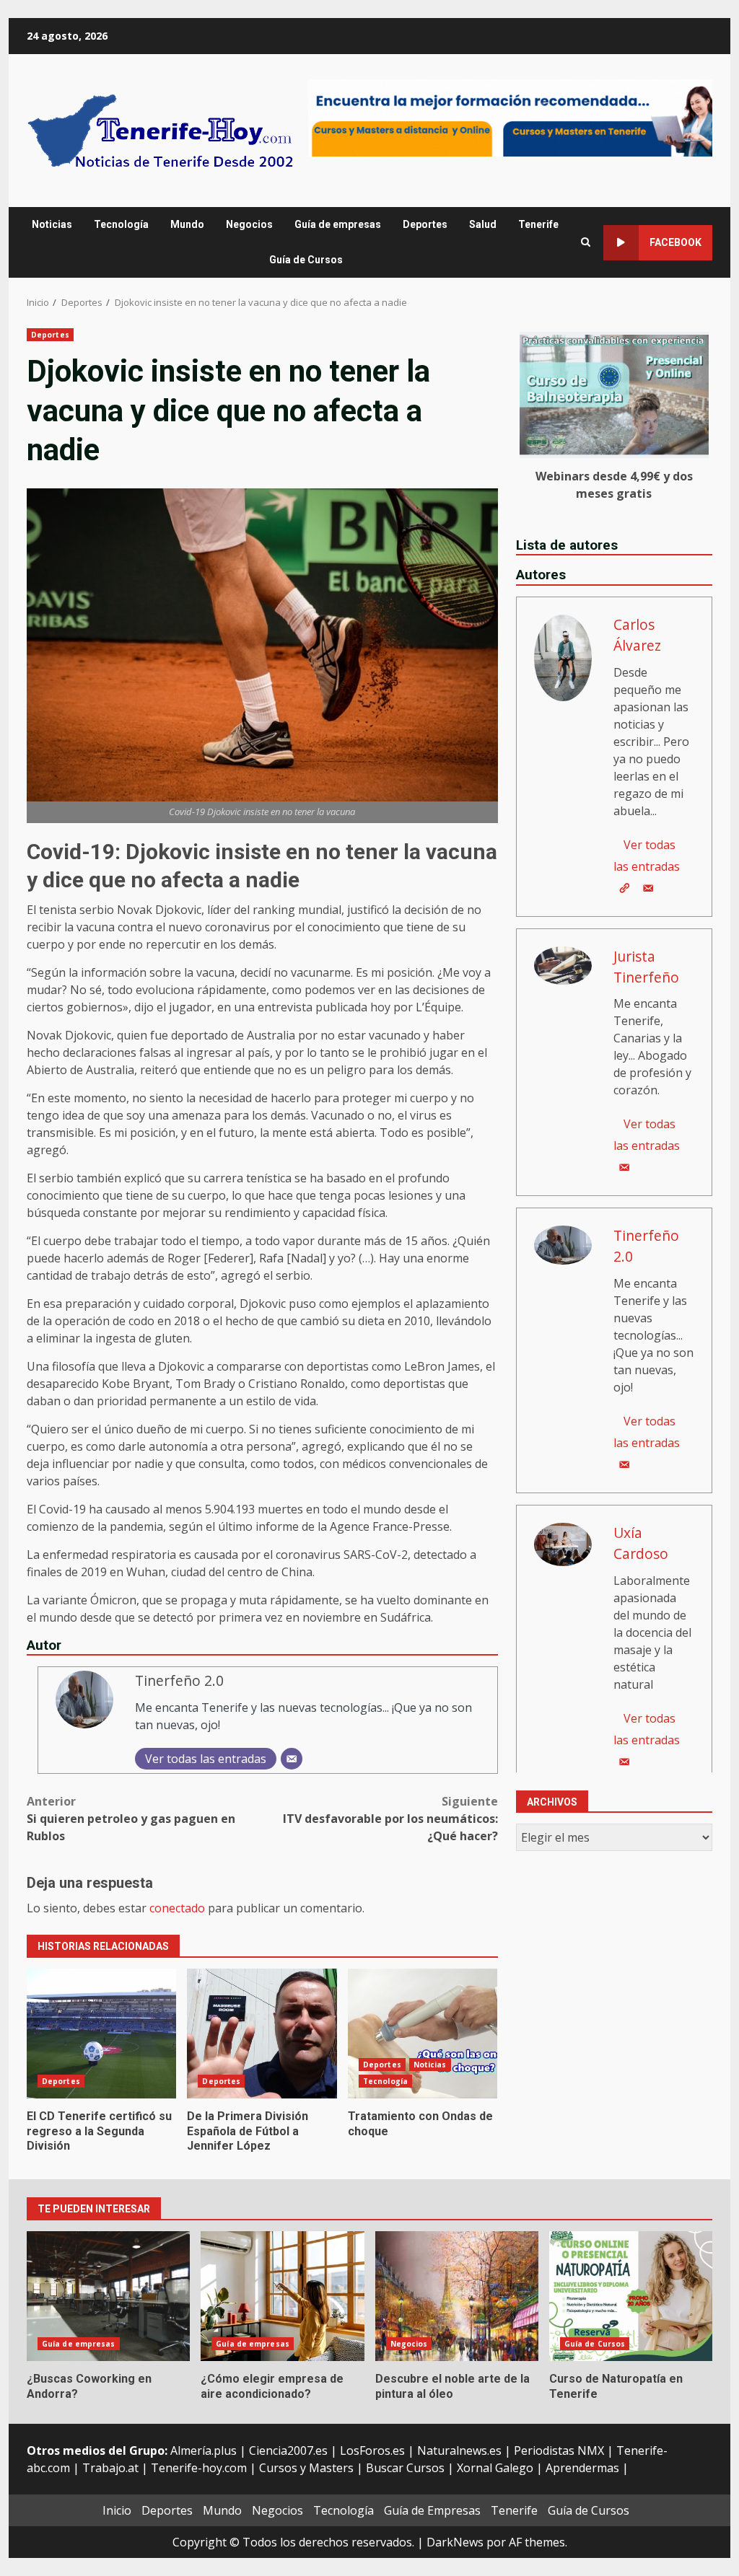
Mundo (187, 224)
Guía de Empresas (432, 2510)
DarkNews (455, 2542)
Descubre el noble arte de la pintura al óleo (457, 2296)
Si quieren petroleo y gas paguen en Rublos (131, 1819)
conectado (177, 1908)
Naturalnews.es (459, 2450)
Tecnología (121, 224)
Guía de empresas (338, 224)
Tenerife (538, 224)
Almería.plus (204, 2450)
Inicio (117, 2510)
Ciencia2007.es (288, 2450)
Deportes (425, 224)
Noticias (52, 224)
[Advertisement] (510, 117)
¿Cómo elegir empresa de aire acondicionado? (282, 2296)
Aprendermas (582, 2468)
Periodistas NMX (559, 2450)
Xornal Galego (495, 2468)
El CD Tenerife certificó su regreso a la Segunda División (101, 2034)
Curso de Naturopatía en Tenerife (631, 2296)
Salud (483, 224)
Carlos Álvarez (637, 635)
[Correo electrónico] (292, 1759)
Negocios (249, 224)
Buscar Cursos (405, 2468)
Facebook (675, 242)
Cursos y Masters (306, 2468)
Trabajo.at (110, 2468)
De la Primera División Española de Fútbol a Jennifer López (262, 2034)
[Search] (586, 242)
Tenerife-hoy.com (199, 2468)
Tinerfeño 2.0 (179, 1680)
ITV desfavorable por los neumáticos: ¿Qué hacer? (390, 1819)
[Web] (624, 888)
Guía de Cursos (306, 260)
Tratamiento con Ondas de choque (423, 2034)
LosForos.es (372, 2450)
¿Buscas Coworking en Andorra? (108, 2296)
